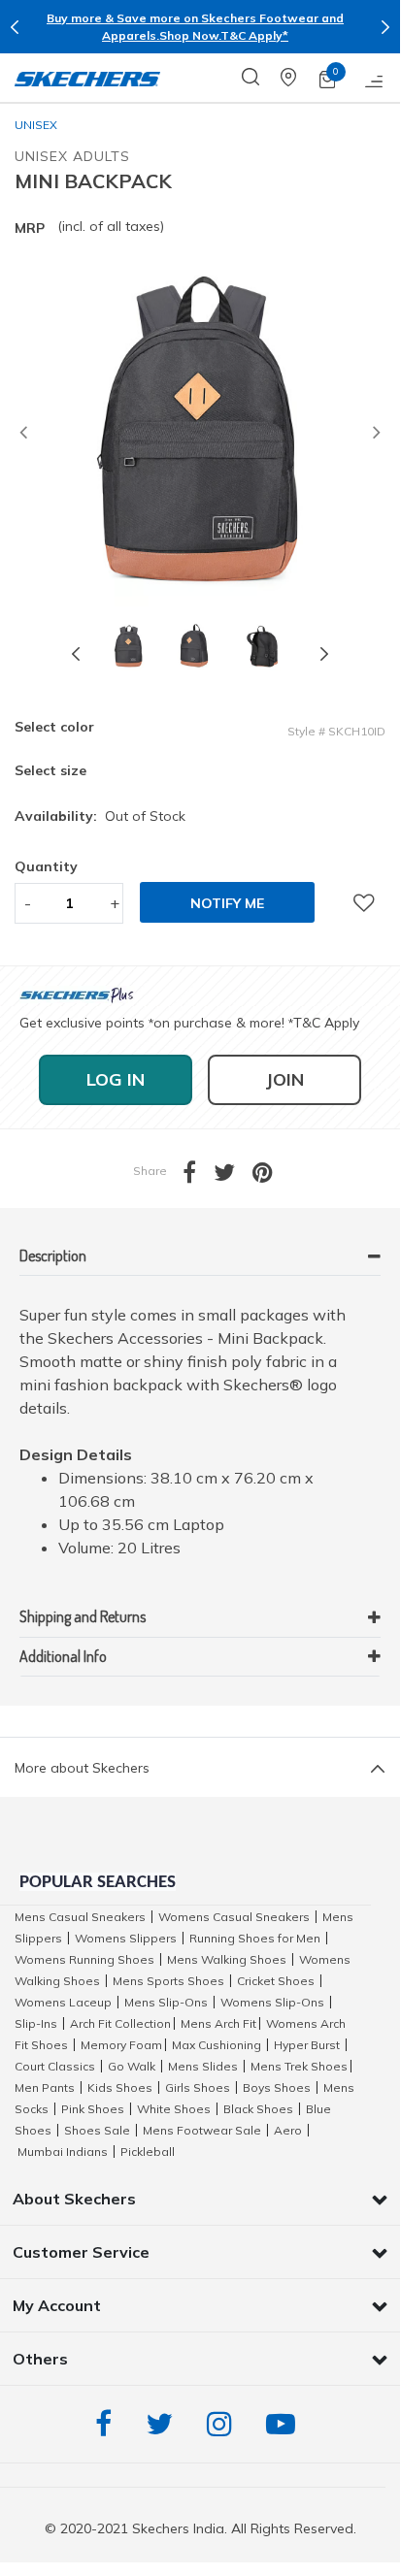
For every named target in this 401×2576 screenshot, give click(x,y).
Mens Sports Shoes (168, 1981)
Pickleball (148, 2152)
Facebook (108, 2424)
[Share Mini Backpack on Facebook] (198, 1176)
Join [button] (284, 1079)
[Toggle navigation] (375, 78)
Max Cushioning (217, 2045)
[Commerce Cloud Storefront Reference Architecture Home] (87, 78)
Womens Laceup (63, 2002)
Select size (50, 770)
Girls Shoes (198, 2087)
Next (385, 27)
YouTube (285, 2424)
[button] (23, 435)
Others (40, 2359)
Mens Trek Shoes (299, 2066)
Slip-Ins (36, 2023)
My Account (57, 2305)
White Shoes (174, 2109)
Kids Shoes (120, 2087)
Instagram (224, 2424)
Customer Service (81, 2252)
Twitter (164, 2424)
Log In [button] (116, 1079)
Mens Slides (203, 2066)
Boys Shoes (277, 2087)
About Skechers (74, 2199)
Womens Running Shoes (84, 1959)
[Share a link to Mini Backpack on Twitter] (233, 1176)
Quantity (46, 866)
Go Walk (132, 2066)
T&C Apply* (254, 35)
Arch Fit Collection (120, 2023)
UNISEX (36, 125)
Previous (15, 27)
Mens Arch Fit (218, 2023)
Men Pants (45, 2087)
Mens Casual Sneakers (80, 1917)
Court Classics (55, 2066)
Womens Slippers (126, 1938)
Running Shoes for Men (255, 1938)
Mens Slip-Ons (166, 2002)
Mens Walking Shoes (227, 1959)
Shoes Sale (97, 2130)
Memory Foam (121, 2045)
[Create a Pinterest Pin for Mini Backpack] (271, 1176)
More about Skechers (82, 1768)
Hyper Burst (307, 2045)
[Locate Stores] (300, 78)
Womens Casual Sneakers (234, 1917)
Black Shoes (258, 2109)
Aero (288, 2130)
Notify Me (227, 903)
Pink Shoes (93, 2109)
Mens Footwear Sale (202, 2130)
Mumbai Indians (63, 2152)
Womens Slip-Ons (272, 2002)
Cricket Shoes (276, 1981)
